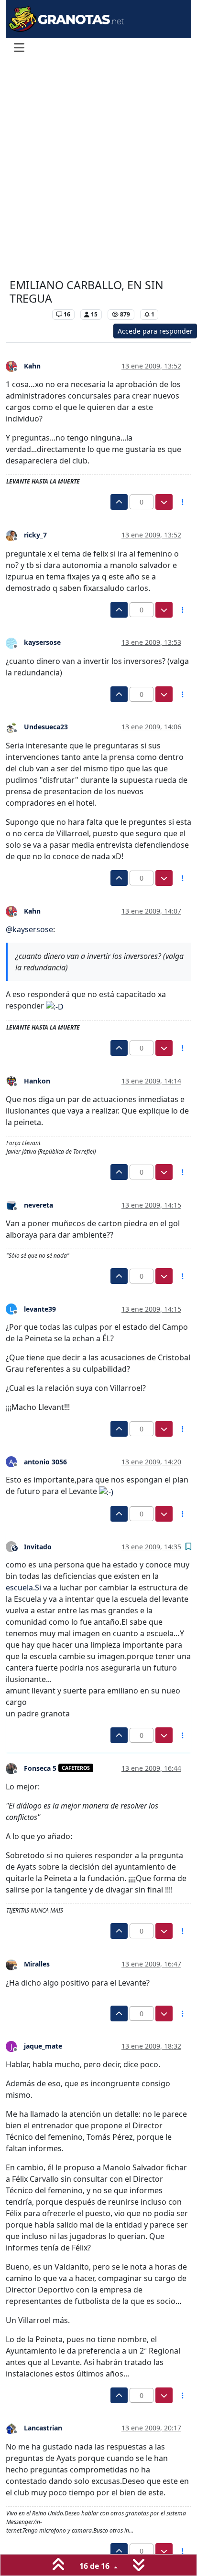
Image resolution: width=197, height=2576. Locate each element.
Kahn (32, 366)
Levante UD (28, 314)
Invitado (38, 1547)
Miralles (37, 1964)
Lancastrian (43, 2428)
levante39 (40, 1309)
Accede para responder (155, 331)
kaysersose (42, 642)
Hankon (37, 1081)
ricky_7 (35, 535)
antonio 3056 (45, 1462)
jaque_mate (43, 2046)
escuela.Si (23, 1588)
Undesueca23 (46, 727)
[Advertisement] (98, 169)
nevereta (38, 1205)
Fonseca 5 (40, 1768)
